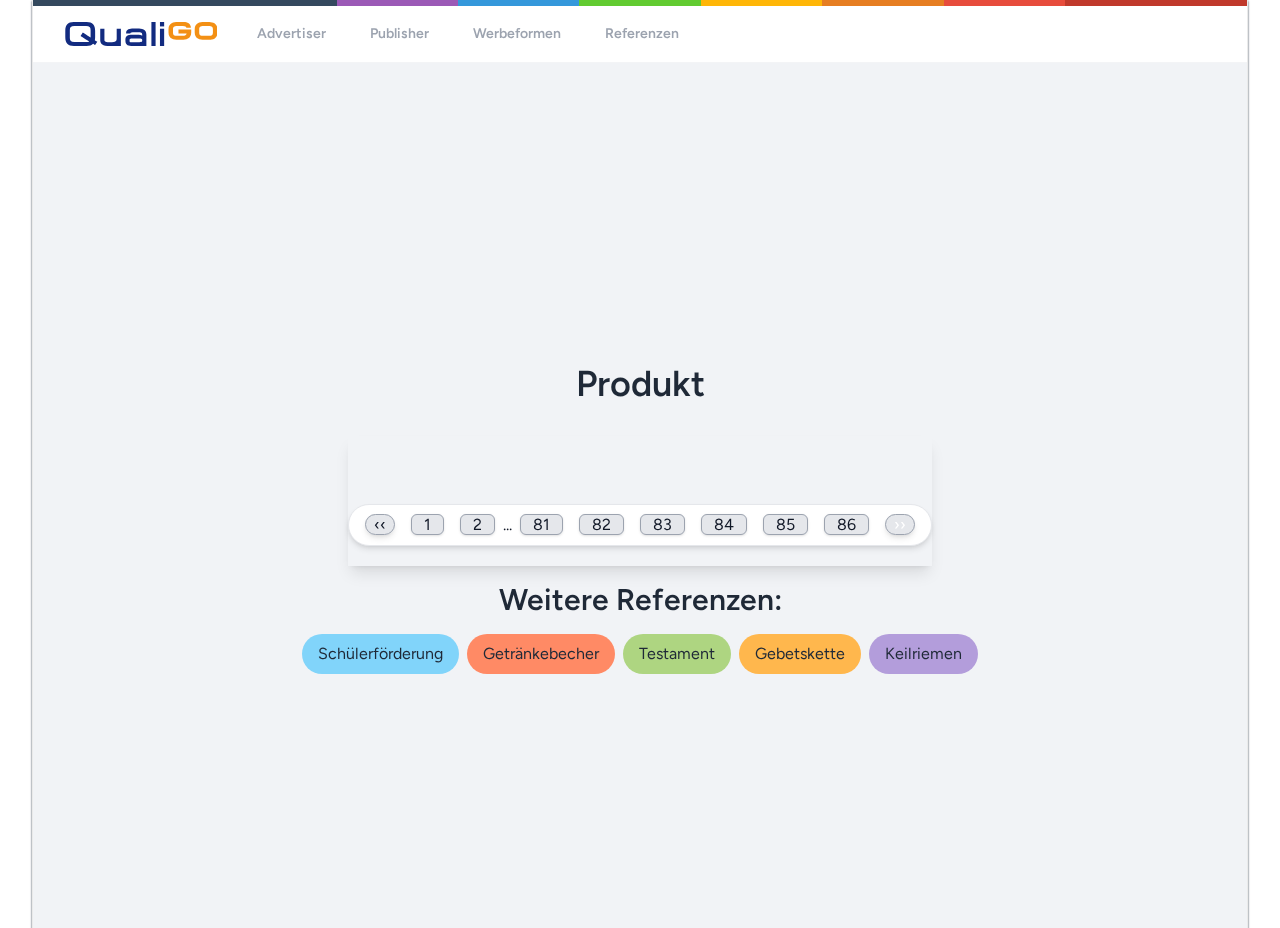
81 (541, 524)
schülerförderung (380, 653)
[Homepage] (141, 34)
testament (677, 653)
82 (601, 524)
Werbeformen (517, 33)
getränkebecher (541, 653)
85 (785, 524)
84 (724, 524)
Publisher (399, 33)
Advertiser (291, 33)
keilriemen (923, 653)
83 (662, 524)
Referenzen (642, 33)
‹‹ (380, 524)
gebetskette (800, 653)
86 (846, 524)
